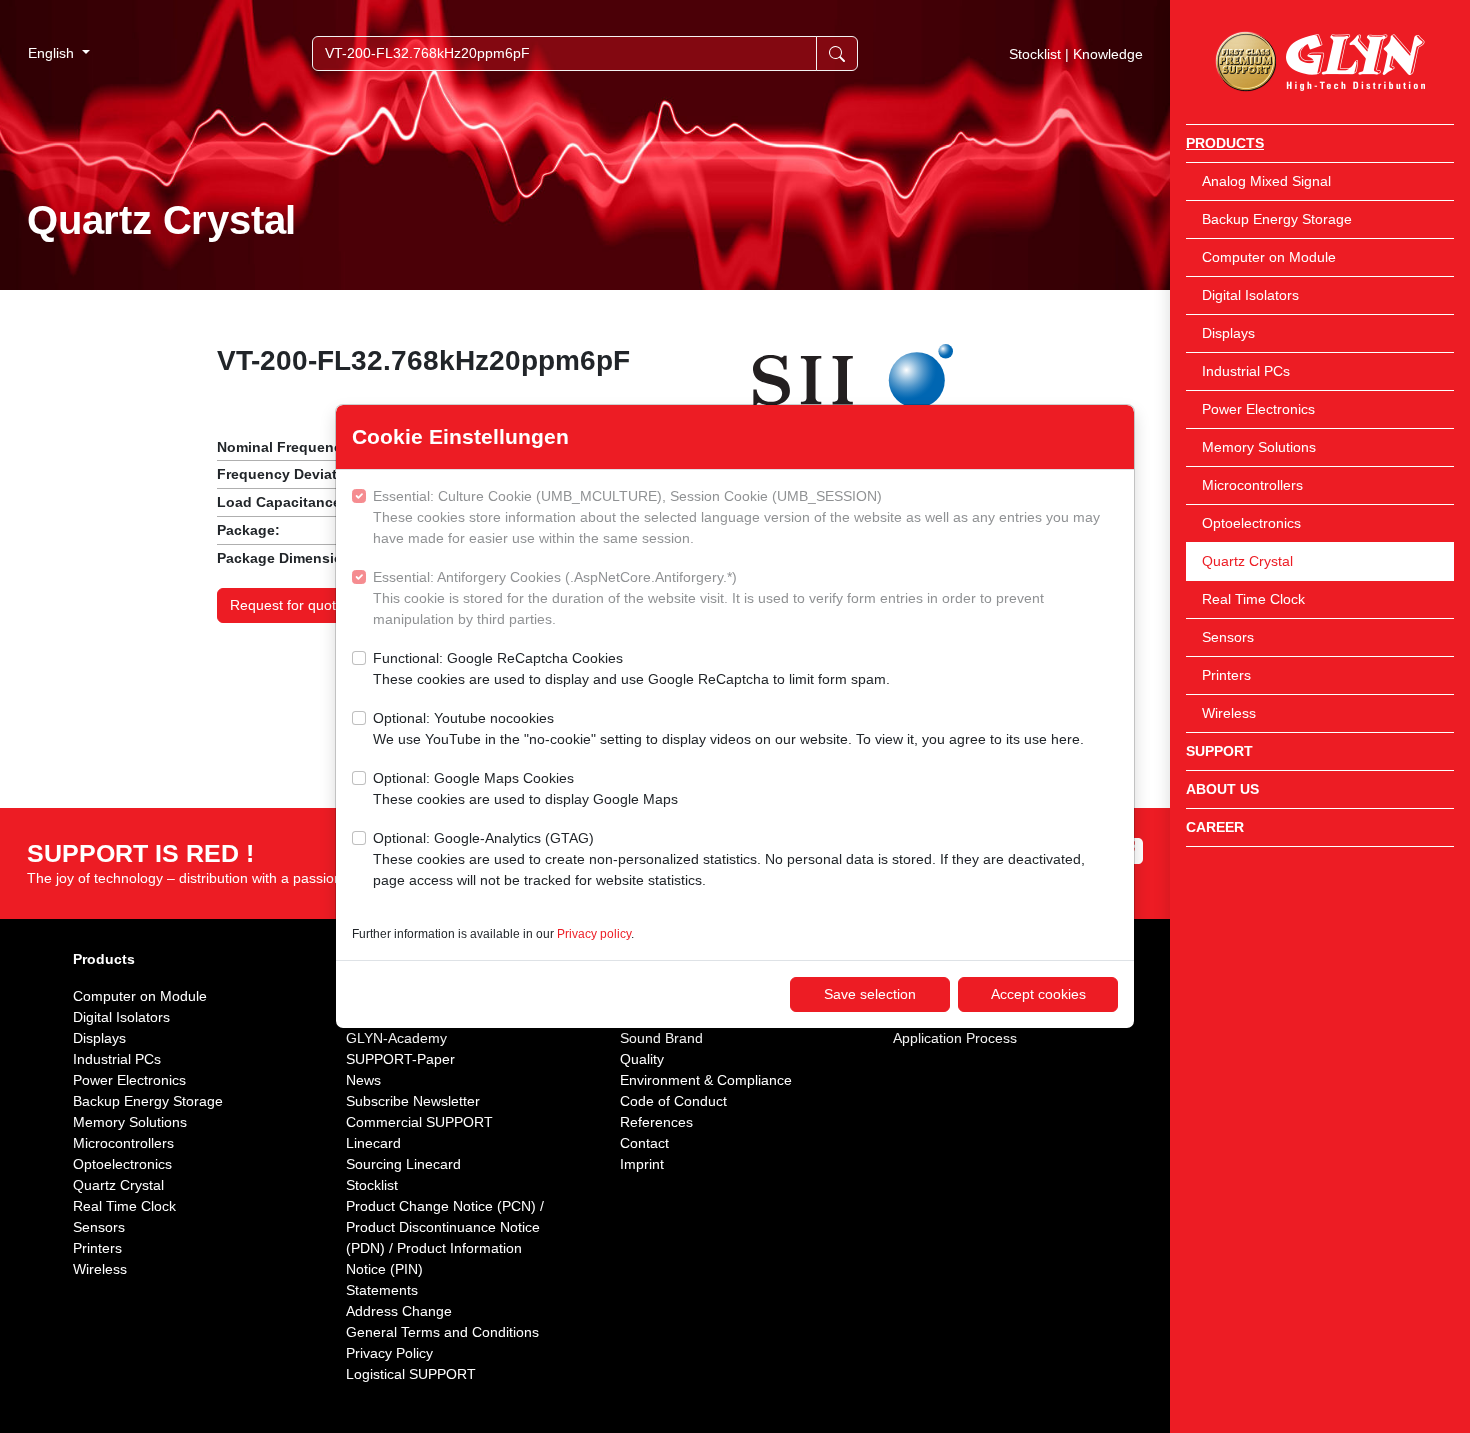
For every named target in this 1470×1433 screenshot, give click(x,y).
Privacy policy (594, 934)
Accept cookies (1038, 994)
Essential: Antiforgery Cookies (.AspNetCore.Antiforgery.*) (708, 598)
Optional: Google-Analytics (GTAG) (729, 859)
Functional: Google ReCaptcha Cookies (631, 668)
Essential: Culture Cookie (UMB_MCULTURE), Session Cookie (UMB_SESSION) (736, 517)
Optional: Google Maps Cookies (525, 788)
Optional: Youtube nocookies (728, 728)
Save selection (870, 994)
